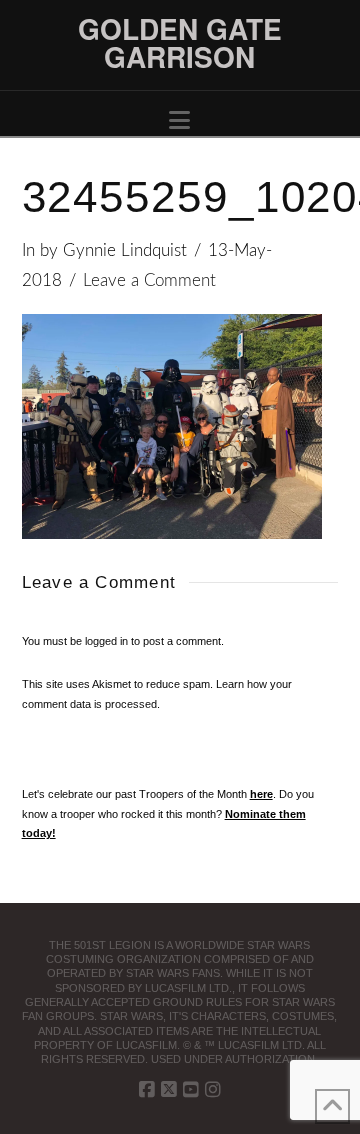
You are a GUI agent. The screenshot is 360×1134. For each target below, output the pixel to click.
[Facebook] (147, 1090)
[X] (169, 1090)
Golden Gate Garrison (180, 43)
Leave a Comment (149, 281)
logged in (106, 641)
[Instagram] (213, 1090)
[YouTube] (191, 1090)
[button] (179, 120)
